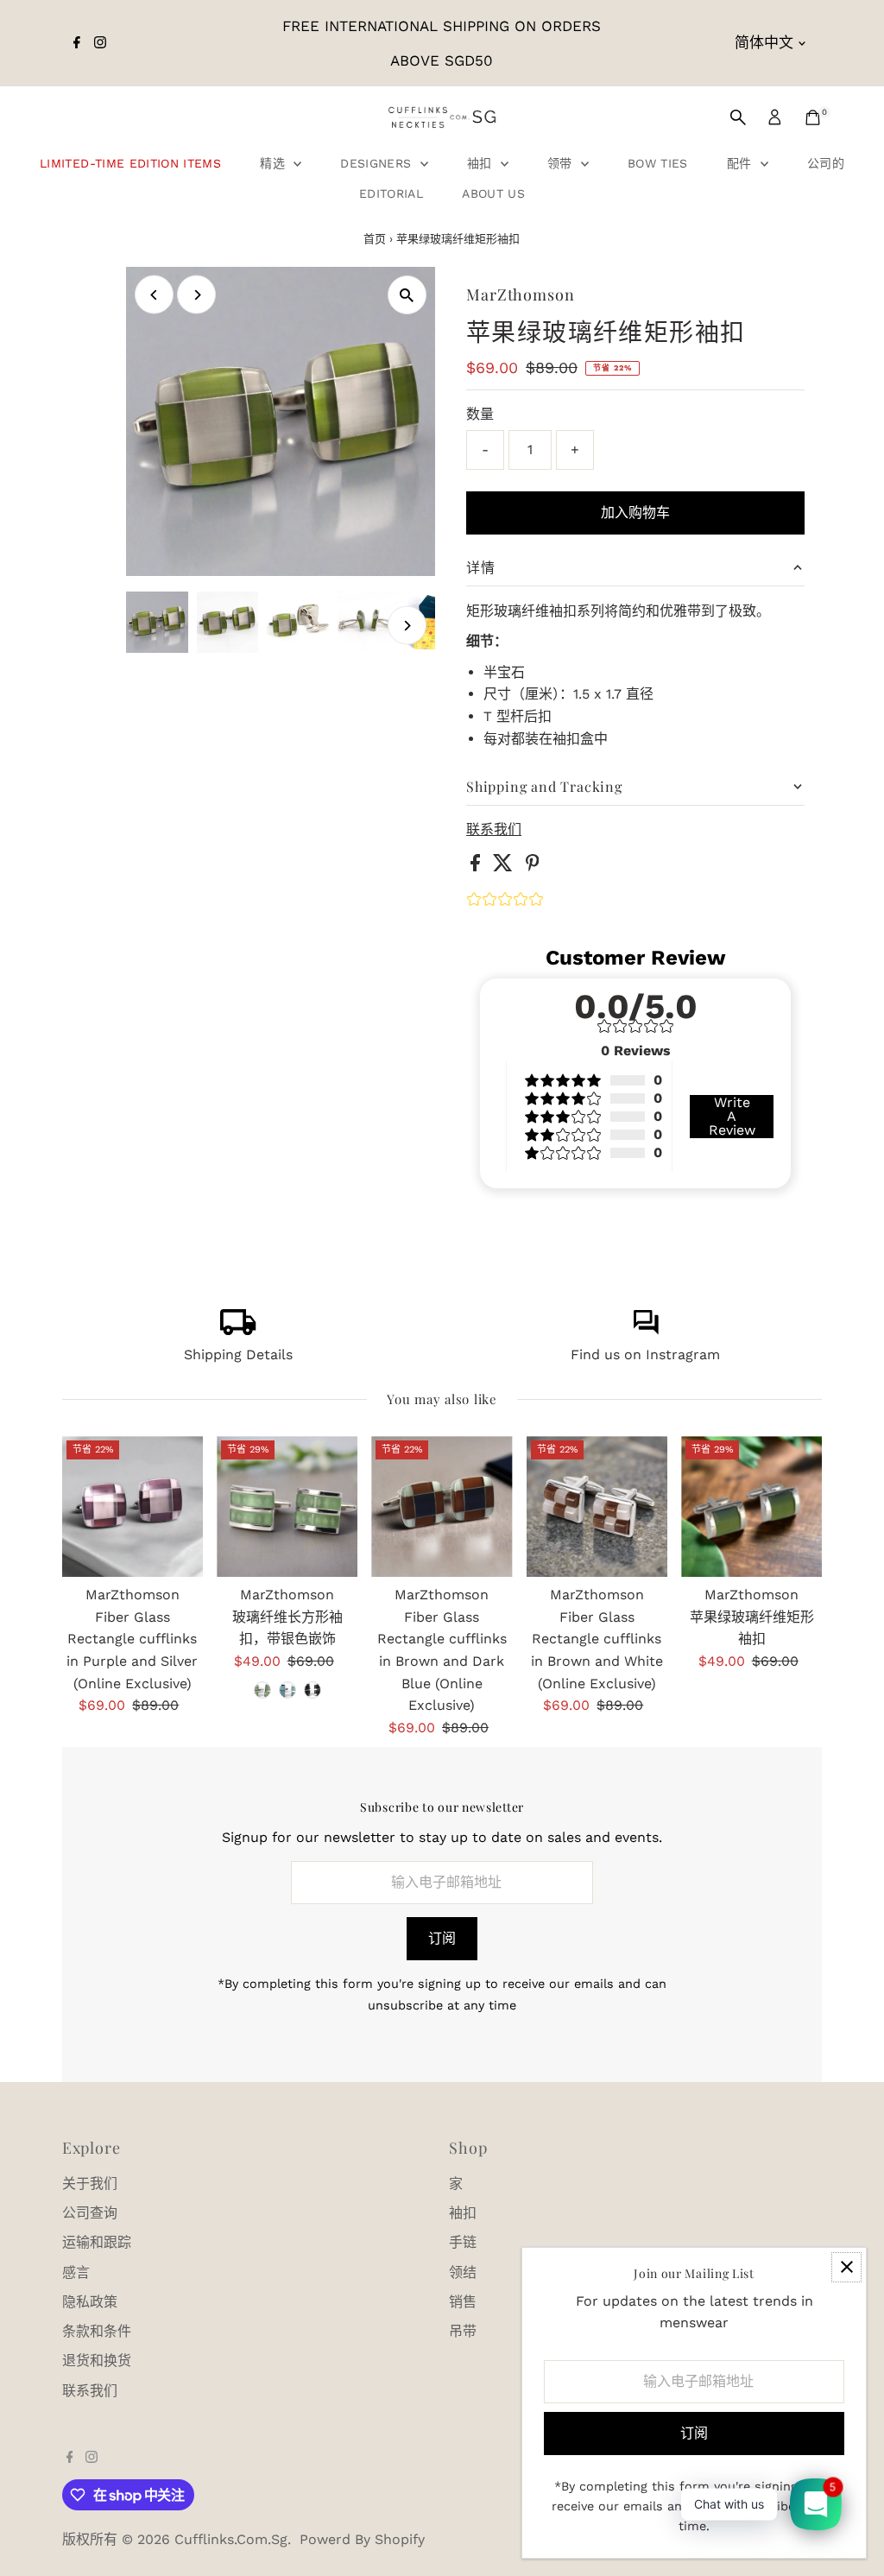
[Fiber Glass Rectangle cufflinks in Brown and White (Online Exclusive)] (597, 1506)
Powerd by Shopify (362, 2539)
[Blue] (287, 1690)
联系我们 (494, 830)
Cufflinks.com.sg (231, 2539)
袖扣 (482, 163)
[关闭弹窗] (846, 2267)
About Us (493, 193)
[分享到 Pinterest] (533, 867)
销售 (463, 2302)
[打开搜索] (738, 117)
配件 (742, 163)
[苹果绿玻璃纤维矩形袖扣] (751, 1506)
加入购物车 (635, 513)
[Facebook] (77, 43)
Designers (378, 163)
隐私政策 (90, 2302)
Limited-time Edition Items (130, 163)
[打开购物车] (813, 117)
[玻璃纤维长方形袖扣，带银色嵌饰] (287, 1506)
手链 (463, 2242)
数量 (480, 414)
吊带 (463, 2331)
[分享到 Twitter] (505, 867)
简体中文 (764, 42)
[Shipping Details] (238, 1330)
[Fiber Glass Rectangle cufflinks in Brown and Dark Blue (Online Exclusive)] (442, 1506)
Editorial (391, 193)
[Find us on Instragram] (646, 1330)
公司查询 (90, 2213)
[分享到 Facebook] (477, 867)
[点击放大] (407, 295)
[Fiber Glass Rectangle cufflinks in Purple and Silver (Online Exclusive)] (133, 1506)
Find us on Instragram (645, 1354)
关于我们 (90, 2184)
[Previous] (154, 295)
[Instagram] (100, 43)
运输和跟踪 (97, 2242)
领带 (562, 163)
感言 (76, 2272)
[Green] (262, 1690)
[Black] (313, 1690)
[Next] (196, 295)
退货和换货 (97, 2361)
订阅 (442, 1938)
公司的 (826, 163)
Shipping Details (238, 1354)
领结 (463, 2272)
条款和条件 (97, 2331)
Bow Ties (658, 163)
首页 (375, 239)
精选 (275, 163)
